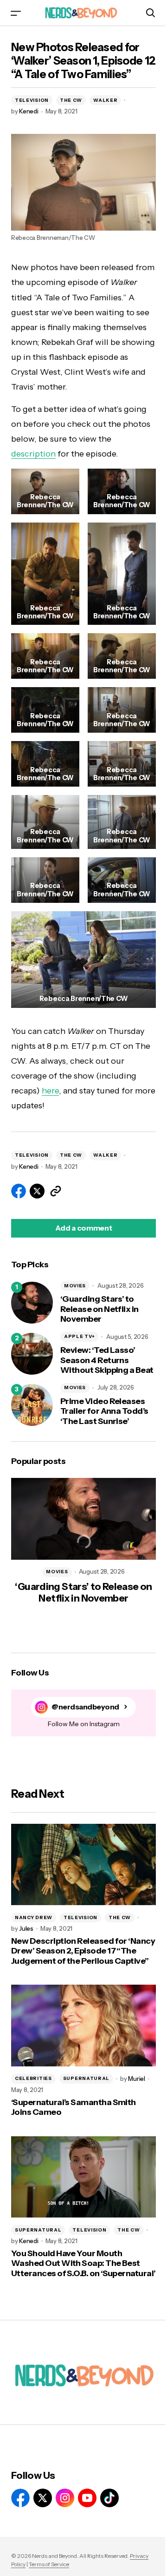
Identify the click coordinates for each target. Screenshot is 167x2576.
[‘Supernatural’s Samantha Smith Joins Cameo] (83, 2026)
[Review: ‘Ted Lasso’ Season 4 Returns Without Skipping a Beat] (32, 1354)
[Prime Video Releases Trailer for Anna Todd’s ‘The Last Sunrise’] (32, 1405)
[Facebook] (20, 2498)
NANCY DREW (34, 1917)
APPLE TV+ (79, 1336)
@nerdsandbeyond (85, 1707)
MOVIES (75, 1286)
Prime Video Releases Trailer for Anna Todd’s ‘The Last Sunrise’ (104, 1411)
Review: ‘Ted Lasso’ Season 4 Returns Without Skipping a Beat (107, 1360)
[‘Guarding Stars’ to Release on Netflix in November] (32, 1303)
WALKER (105, 100)
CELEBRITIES (33, 2078)
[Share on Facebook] (19, 1191)
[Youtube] (87, 2498)
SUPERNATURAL (86, 2078)
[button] (16, 13)
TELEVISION (32, 100)
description (33, 454)
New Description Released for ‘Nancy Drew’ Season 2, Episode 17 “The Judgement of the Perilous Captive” (83, 1951)
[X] (43, 2498)
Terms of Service (49, 2564)
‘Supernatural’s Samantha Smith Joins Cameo (74, 2108)
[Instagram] (65, 2498)
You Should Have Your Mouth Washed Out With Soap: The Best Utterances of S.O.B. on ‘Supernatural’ (83, 2264)
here (50, 1091)
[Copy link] (56, 1191)
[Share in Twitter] (37, 1191)
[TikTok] (109, 2498)
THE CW (71, 100)
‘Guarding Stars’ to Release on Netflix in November (100, 1309)
